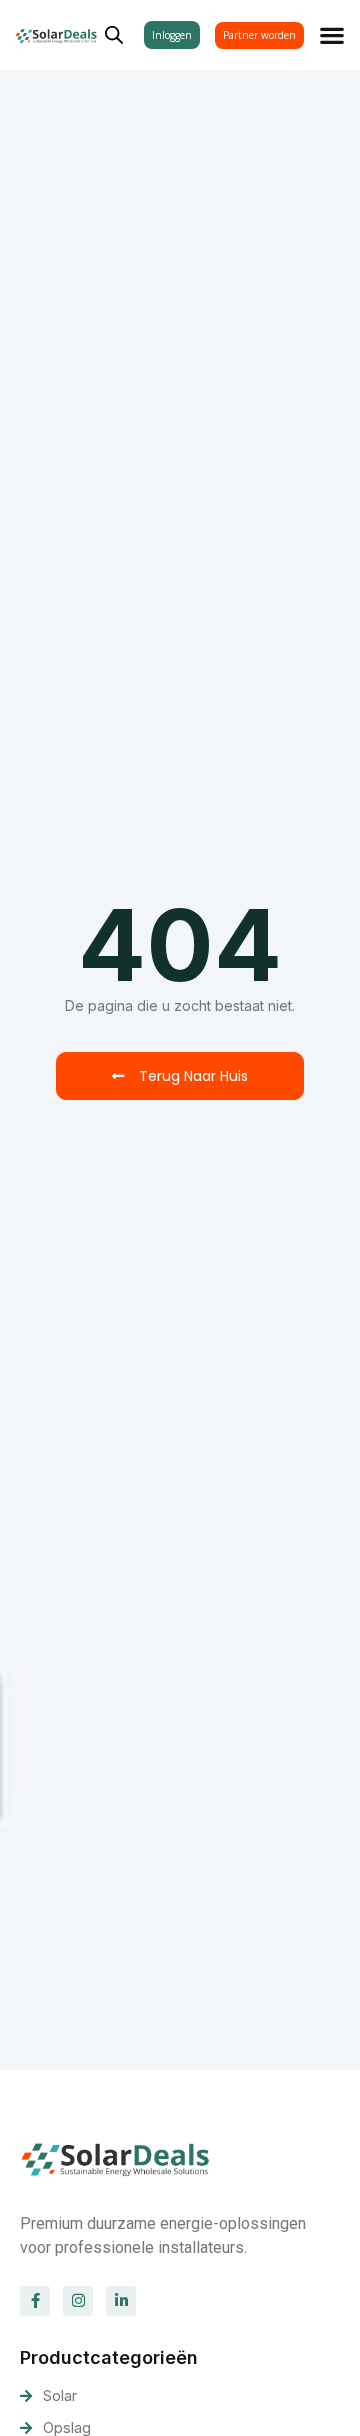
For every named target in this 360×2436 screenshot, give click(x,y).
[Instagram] (78, 2301)
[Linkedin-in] (121, 2301)
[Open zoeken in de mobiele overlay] (114, 32)
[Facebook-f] (35, 2301)
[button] (332, 35)
